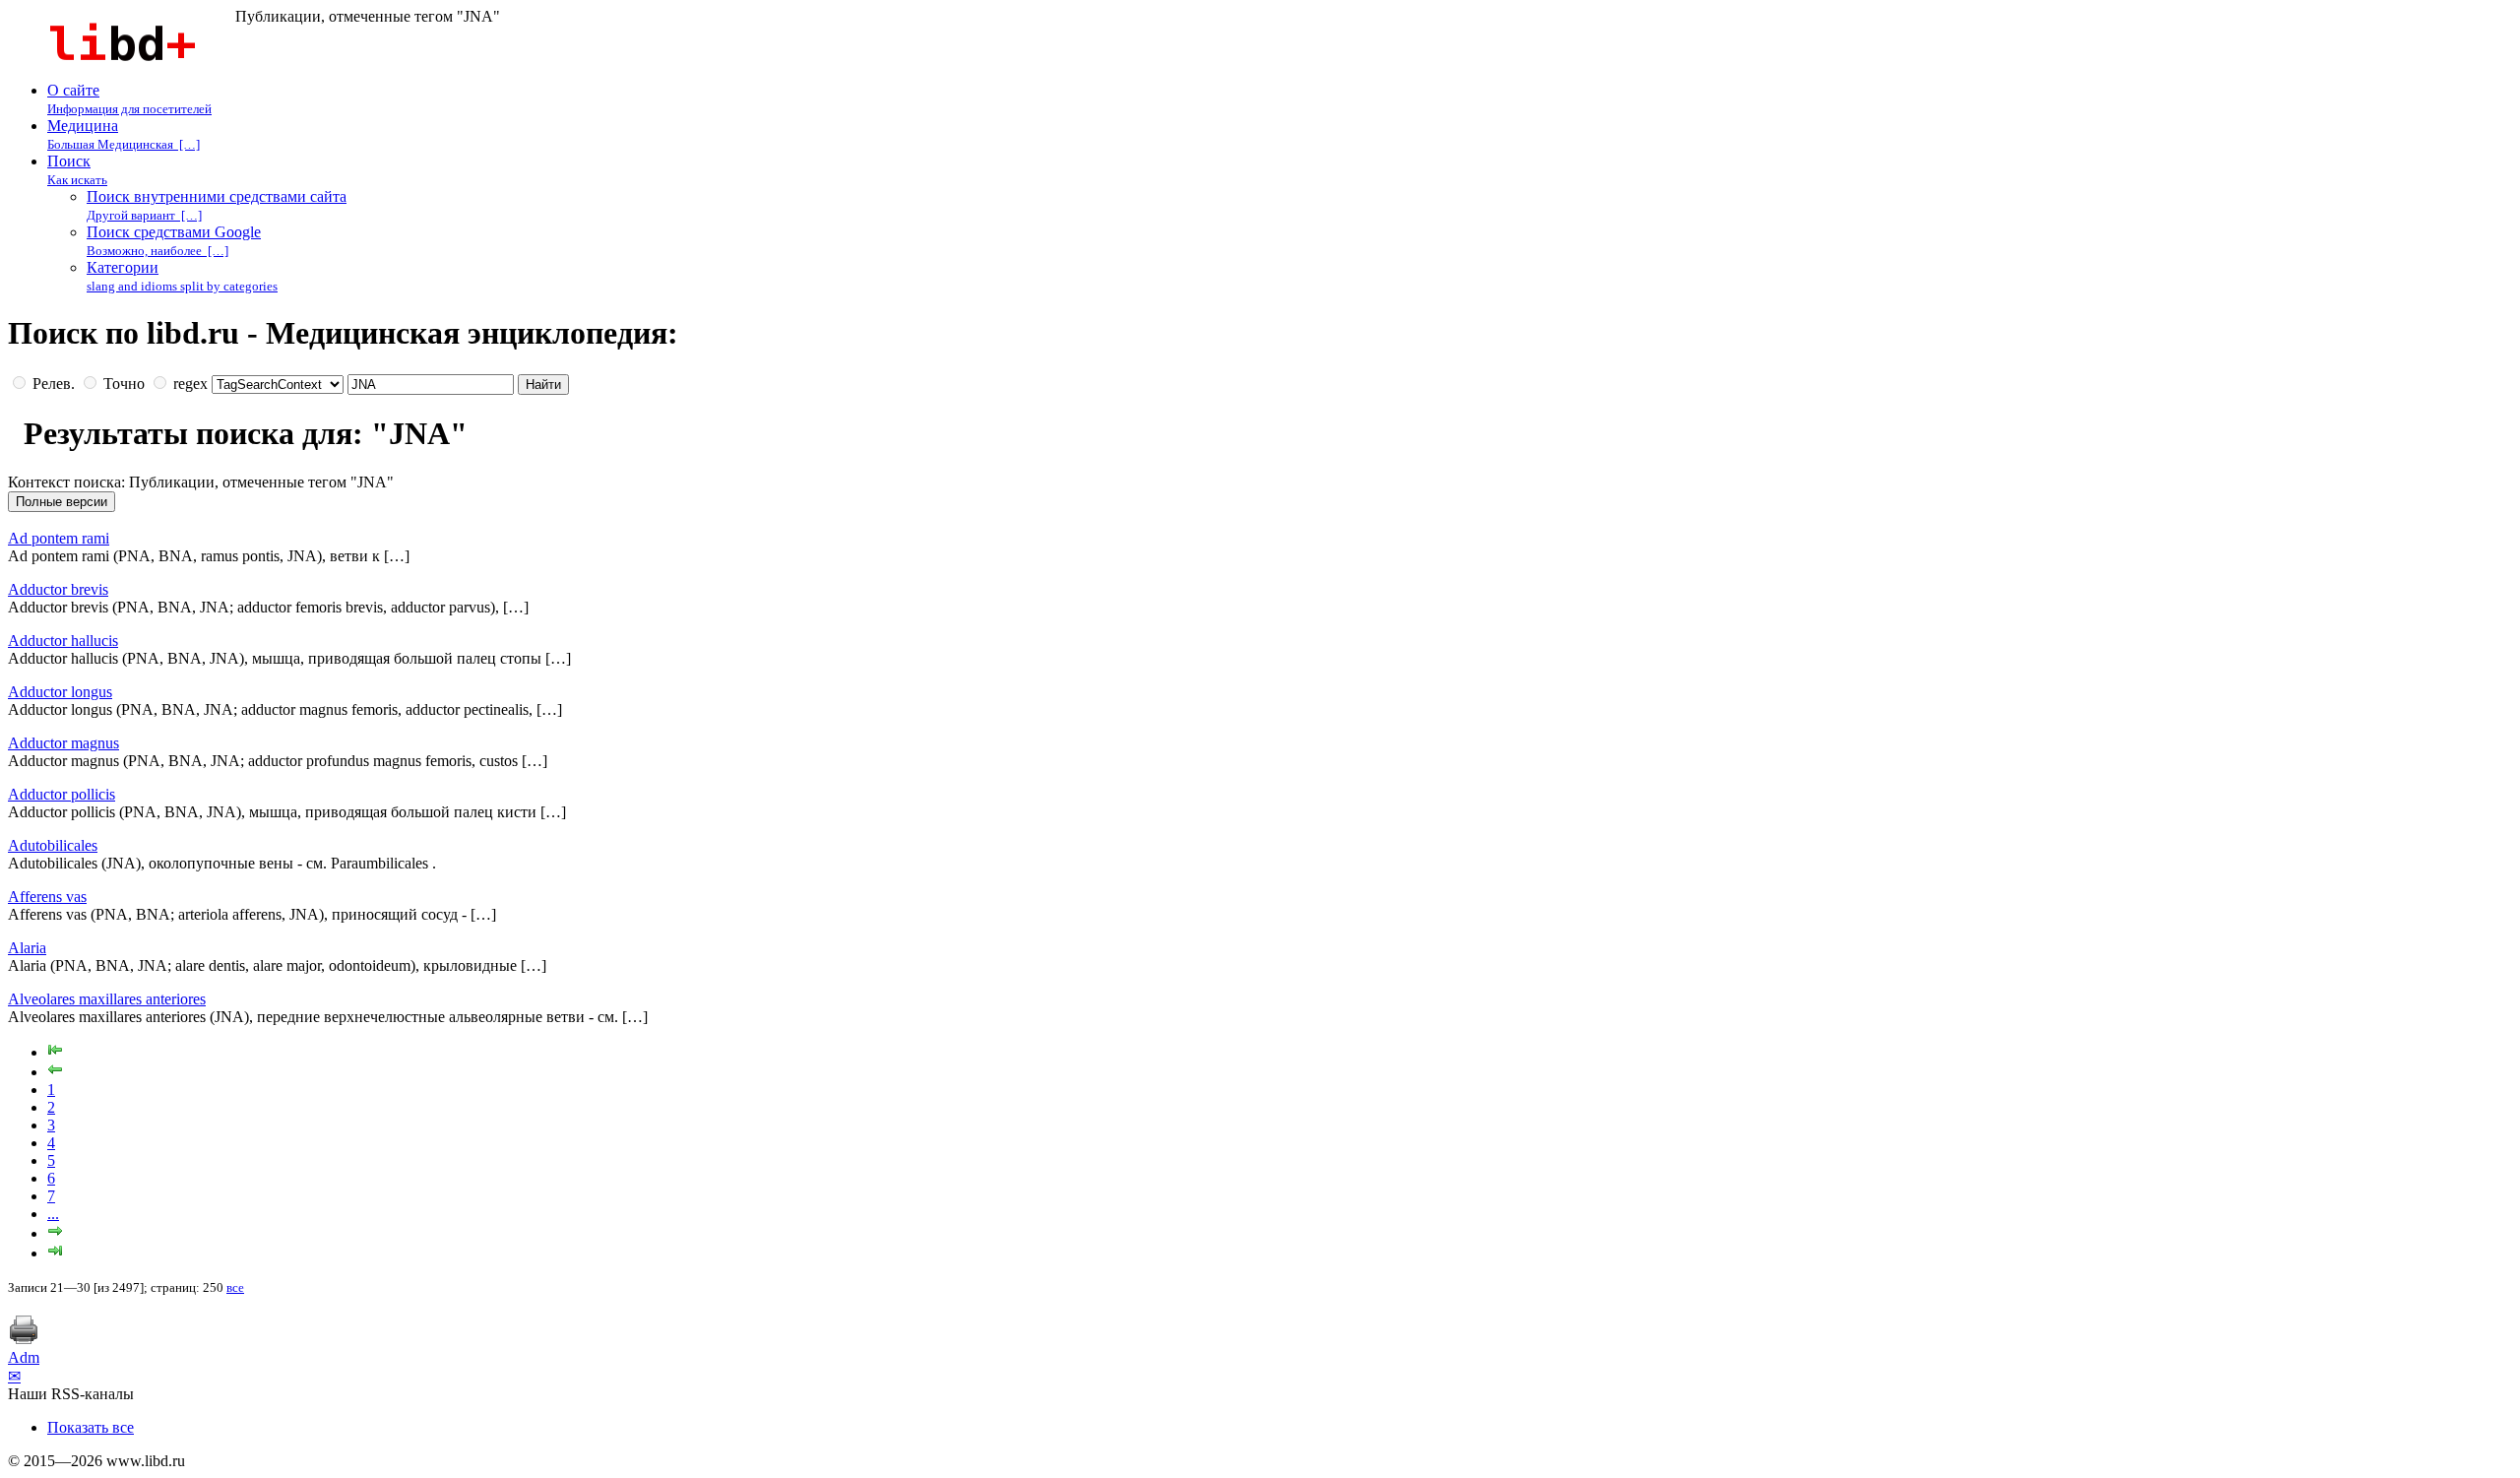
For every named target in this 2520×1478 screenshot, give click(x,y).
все (235, 1287)
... (53, 1214)
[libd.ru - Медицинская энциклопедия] (122, 72)
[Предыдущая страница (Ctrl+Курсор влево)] (55, 1072)
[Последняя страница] (55, 1253)
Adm (24, 1357)
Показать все (91, 1427)
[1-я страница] (55, 1052)
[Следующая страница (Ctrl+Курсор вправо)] (55, 1233)
